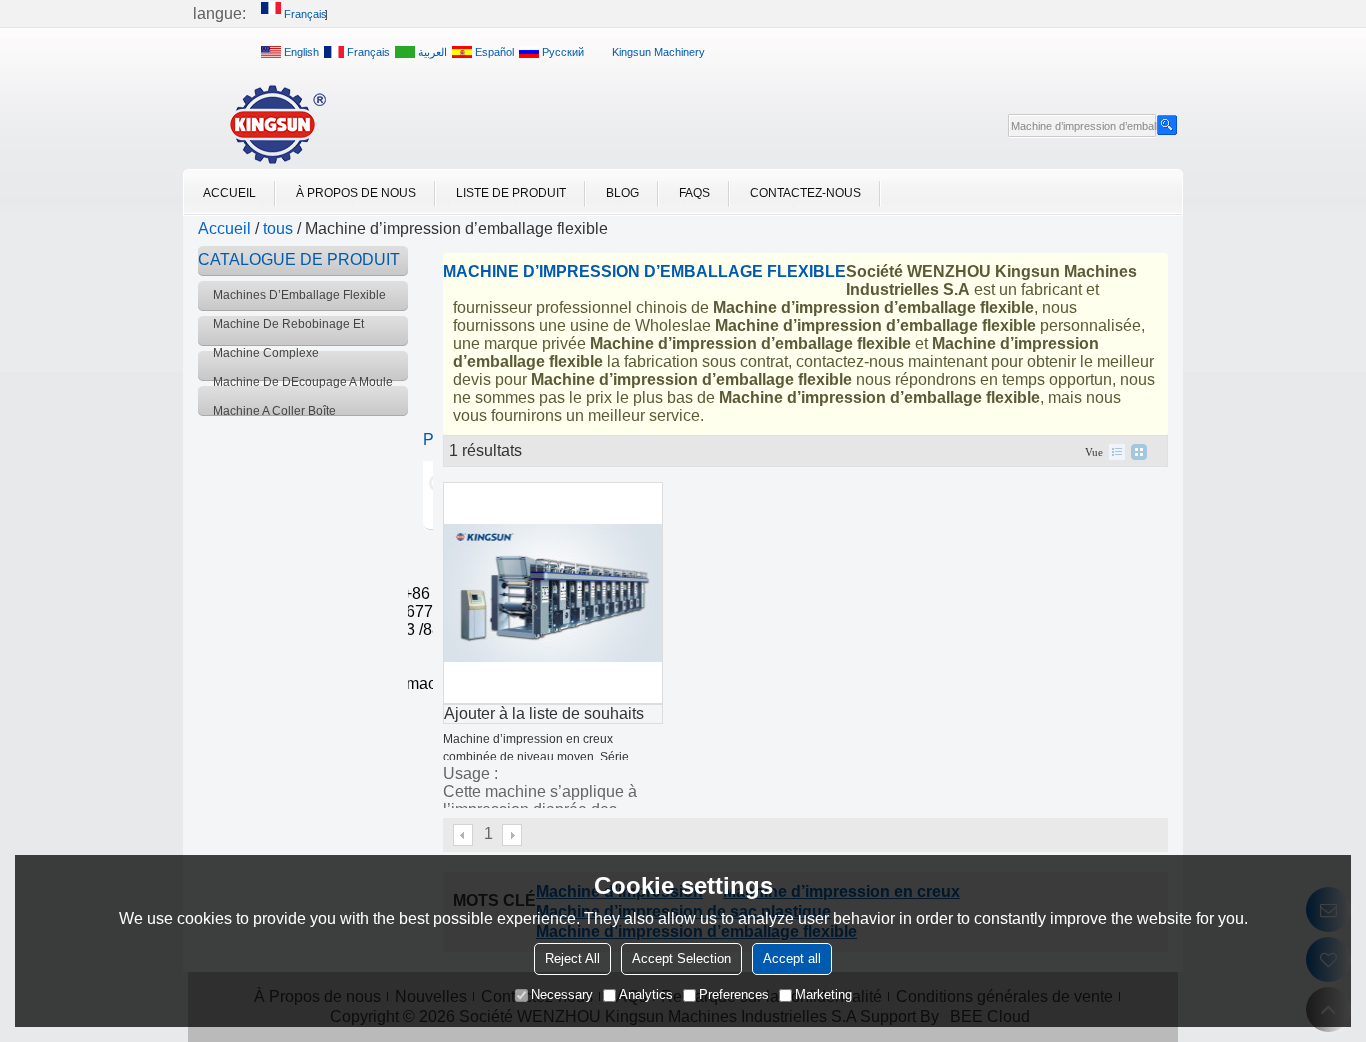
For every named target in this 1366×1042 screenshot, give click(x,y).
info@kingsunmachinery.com (410, 683)
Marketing (823, 994)
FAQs (694, 193)
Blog (622, 193)
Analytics (646, 994)
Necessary (562, 994)
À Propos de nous (356, 193)
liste (1117, 452)
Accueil (229, 193)
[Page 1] (464, 835)
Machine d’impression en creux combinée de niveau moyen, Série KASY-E (536, 757)
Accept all (792, 958)
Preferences (734, 994)
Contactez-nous (805, 193)
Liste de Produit (511, 193)
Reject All (572, 958)
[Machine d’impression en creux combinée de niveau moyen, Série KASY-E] (553, 593)
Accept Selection (681, 958)
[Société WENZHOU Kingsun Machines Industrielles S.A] (278, 124)
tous (278, 228)
